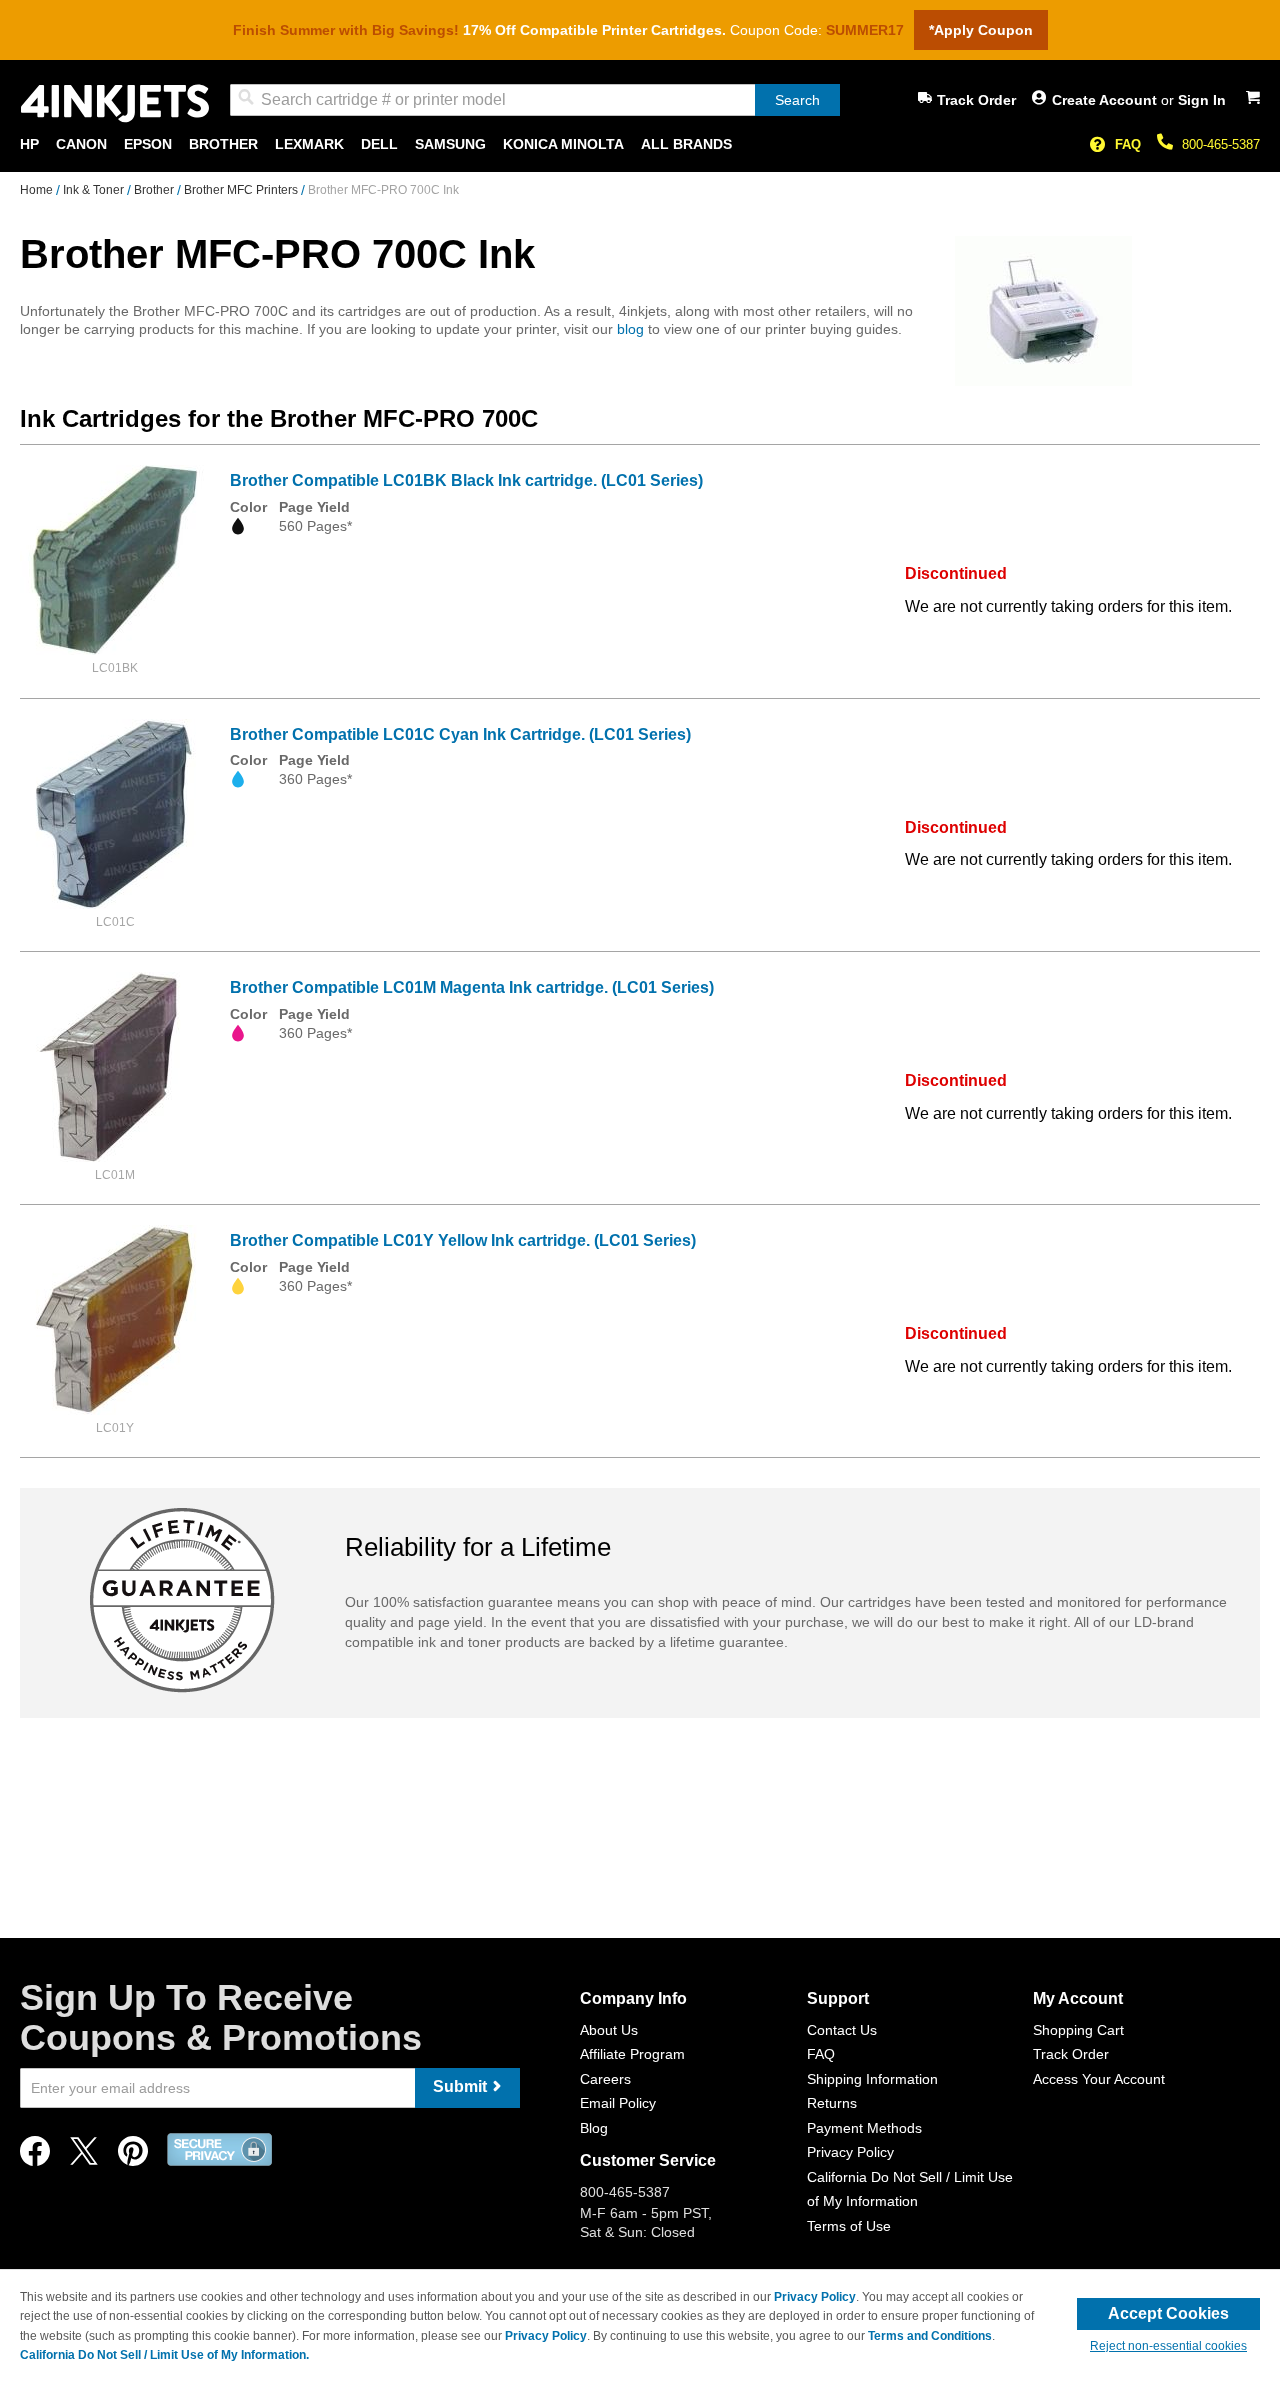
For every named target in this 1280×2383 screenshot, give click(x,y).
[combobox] (535, 100)
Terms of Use (849, 2226)
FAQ (1128, 144)
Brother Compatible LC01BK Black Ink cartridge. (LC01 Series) (466, 480)
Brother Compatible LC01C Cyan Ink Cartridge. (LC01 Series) (460, 734)
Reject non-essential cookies (1168, 2346)
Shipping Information (872, 2079)
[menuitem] (29, 144)
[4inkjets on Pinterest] (133, 2156)
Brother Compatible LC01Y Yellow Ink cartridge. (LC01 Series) (463, 1240)
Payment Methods (864, 2128)
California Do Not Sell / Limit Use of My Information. (164, 2355)
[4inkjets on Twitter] (84, 2156)
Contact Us (842, 2030)
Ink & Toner (95, 190)
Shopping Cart (1078, 2030)
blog (630, 329)
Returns (832, 2103)
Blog (594, 2128)
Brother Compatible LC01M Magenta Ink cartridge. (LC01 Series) (472, 987)
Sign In (1202, 100)
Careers (605, 2079)
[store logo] (115, 103)
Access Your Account (1099, 2079)
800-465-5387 (1221, 144)
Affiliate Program (632, 2054)
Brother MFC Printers (242, 190)
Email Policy (618, 2103)
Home (38, 190)
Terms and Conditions (930, 2336)
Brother (155, 190)
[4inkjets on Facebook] (35, 2156)
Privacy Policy (850, 2152)
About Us (609, 2030)
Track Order (976, 100)
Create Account (1106, 100)
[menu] (640, 144)
